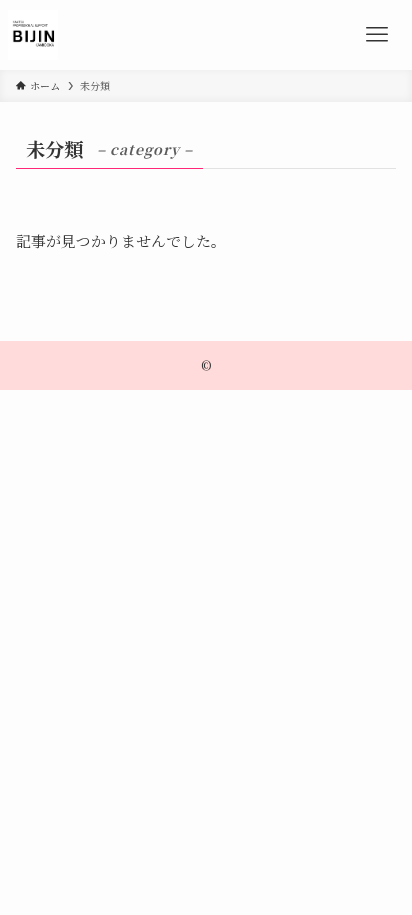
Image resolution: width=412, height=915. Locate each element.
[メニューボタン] (377, 35)
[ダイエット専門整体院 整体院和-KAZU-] (33, 35)
